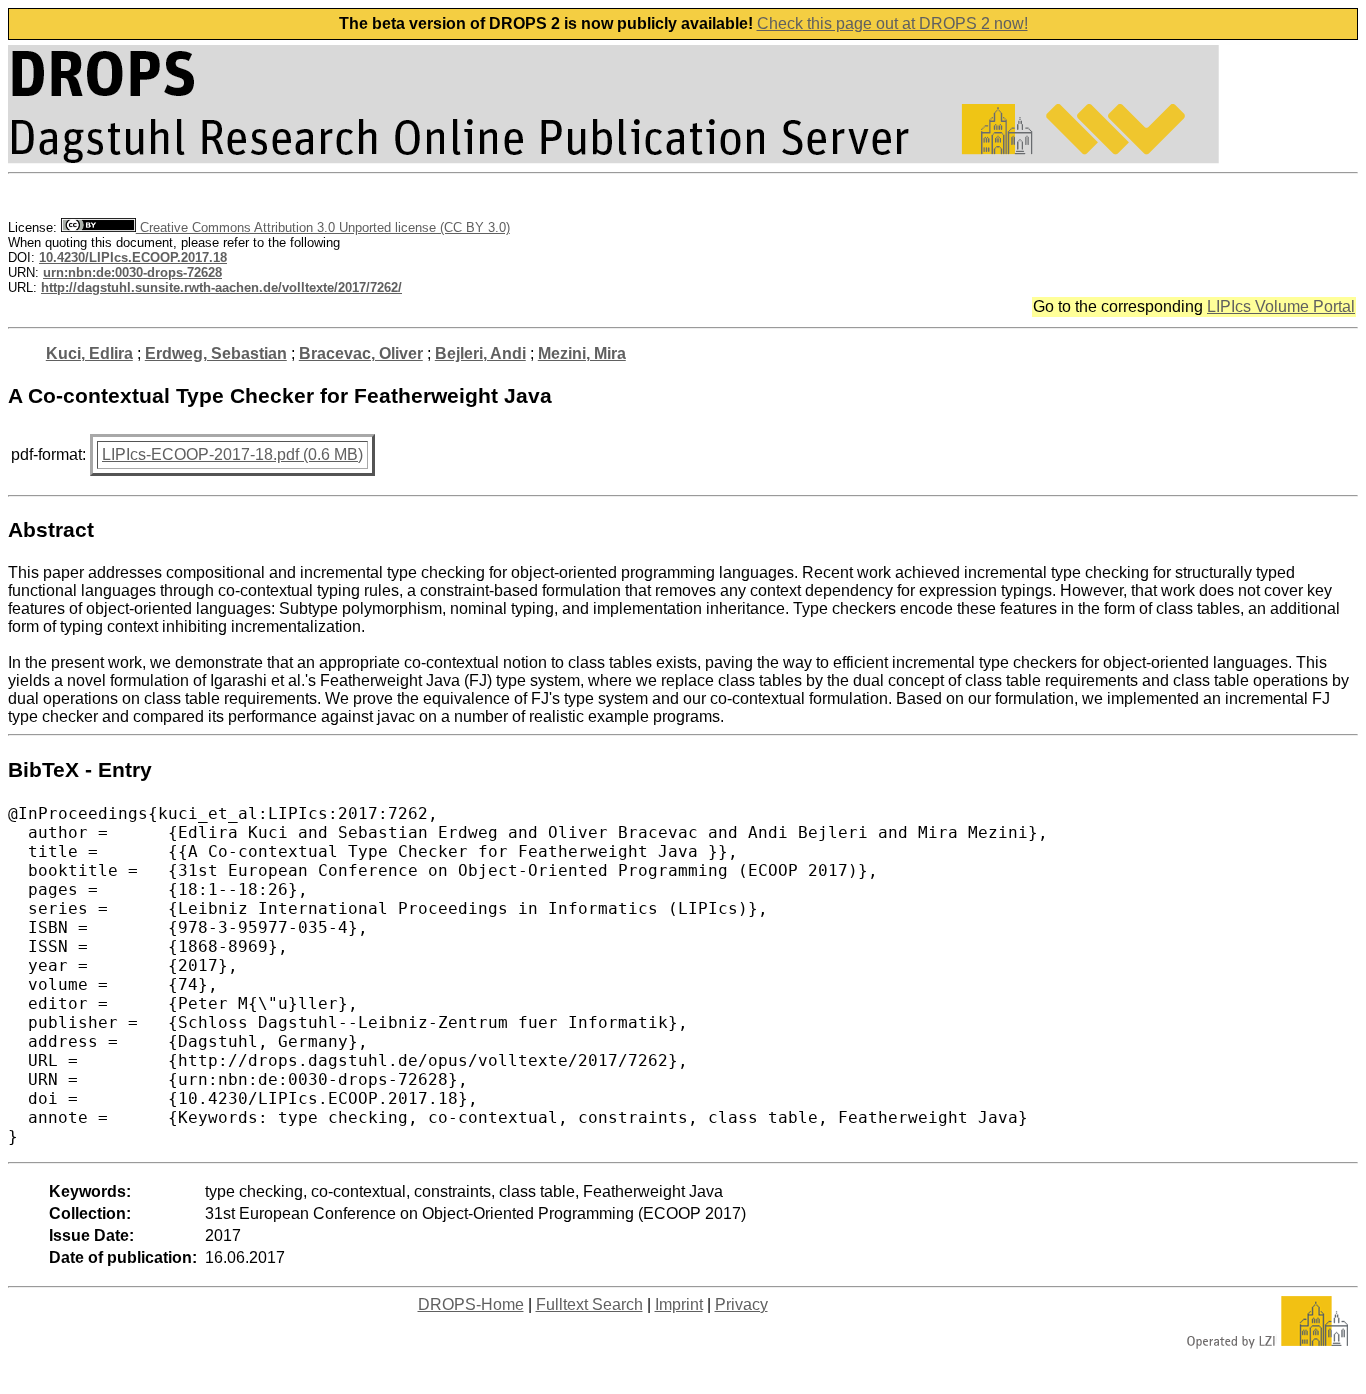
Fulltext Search (589, 1304)
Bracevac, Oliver (361, 353)
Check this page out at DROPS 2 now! (892, 23)
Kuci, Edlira (89, 353)
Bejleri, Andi (480, 353)
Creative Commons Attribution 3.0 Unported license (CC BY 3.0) (323, 227)
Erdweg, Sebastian (216, 353)
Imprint (679, 1304)
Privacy (741, 1304)
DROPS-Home (471, 1304)
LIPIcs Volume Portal (1281, 306)
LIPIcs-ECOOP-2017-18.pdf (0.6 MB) (232, 454)
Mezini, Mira (582, 353)
